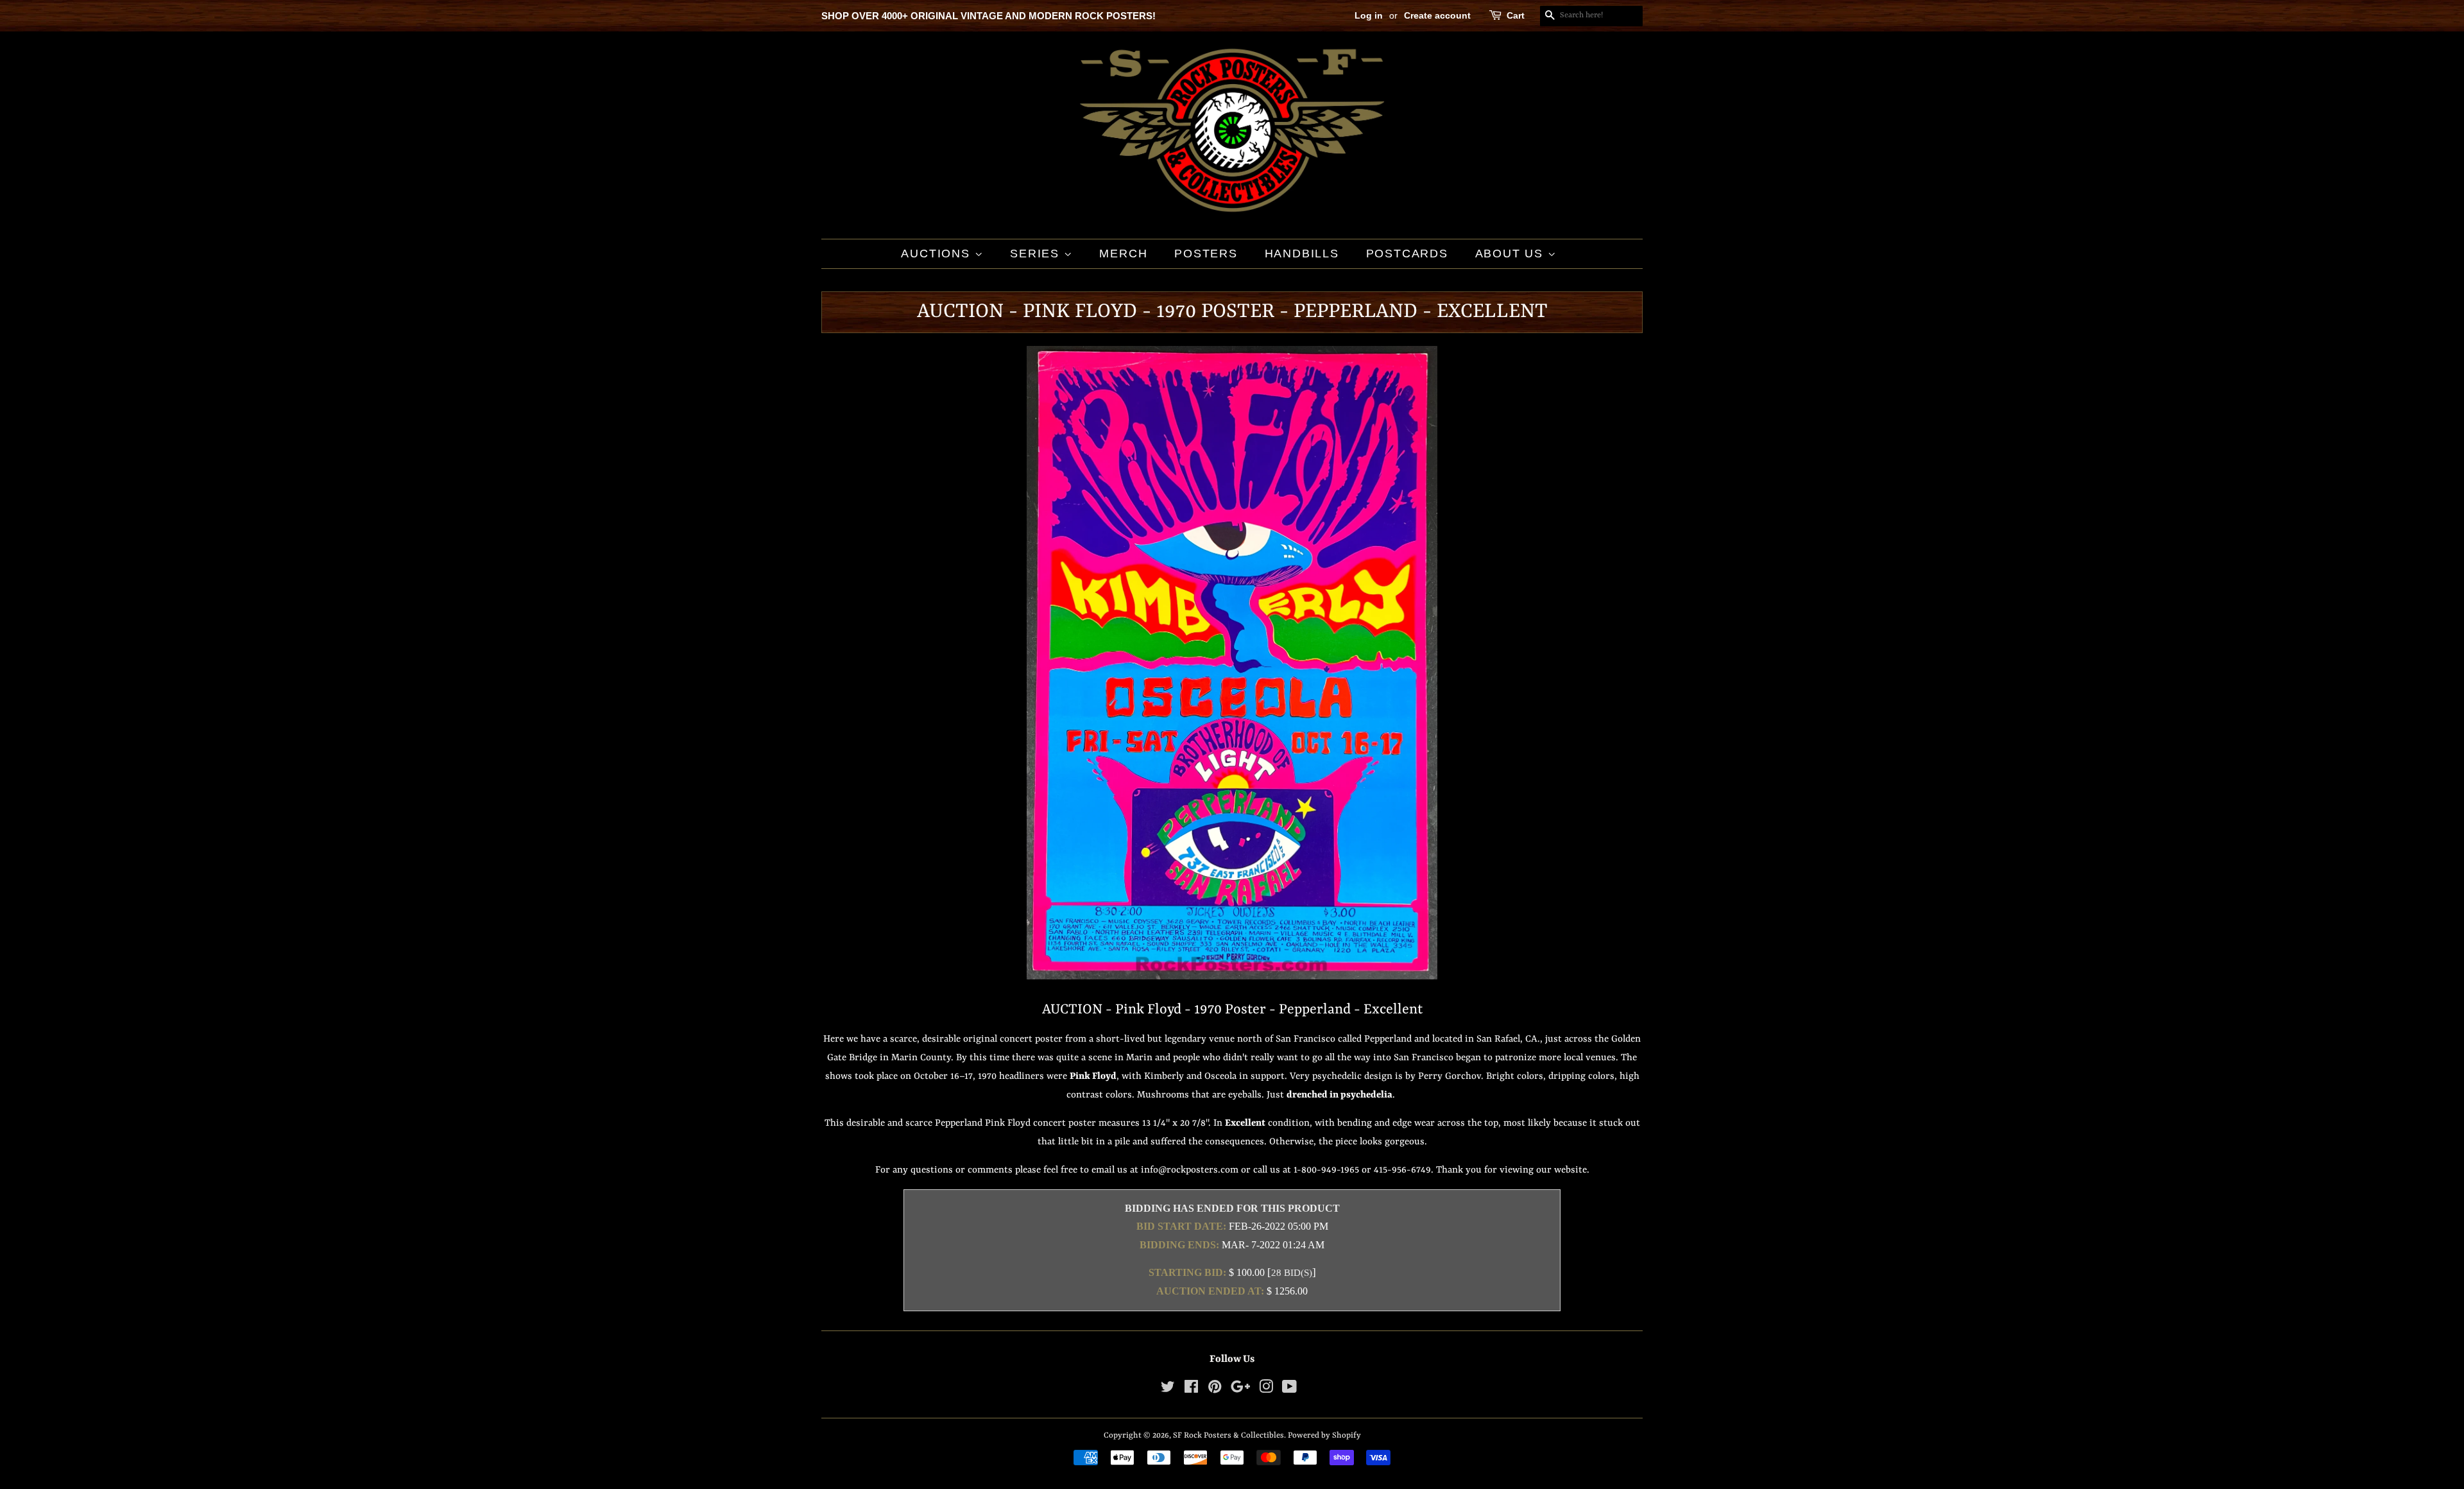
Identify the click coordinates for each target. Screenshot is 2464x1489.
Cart (1516, 15)
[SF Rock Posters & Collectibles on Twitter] (1168, 1390)
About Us (1511, 254)
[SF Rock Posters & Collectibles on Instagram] (1266, 1390)
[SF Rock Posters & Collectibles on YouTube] (1289, 1390)
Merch (1123, 254)
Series (1037, 254)
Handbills (1302, 254)
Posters (1206, 254)
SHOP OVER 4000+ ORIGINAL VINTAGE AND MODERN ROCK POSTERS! (988, 16)
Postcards (1407, 254)
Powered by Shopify (1324, 1435)
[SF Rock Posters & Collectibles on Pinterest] (1215, 1390)
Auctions (937, 254)
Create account (1437, 15)
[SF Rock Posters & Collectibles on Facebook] (1191, 1390)
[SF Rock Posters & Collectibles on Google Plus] (1240, 1390)
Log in (1369, 15)
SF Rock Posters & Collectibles (1228, 1435)
